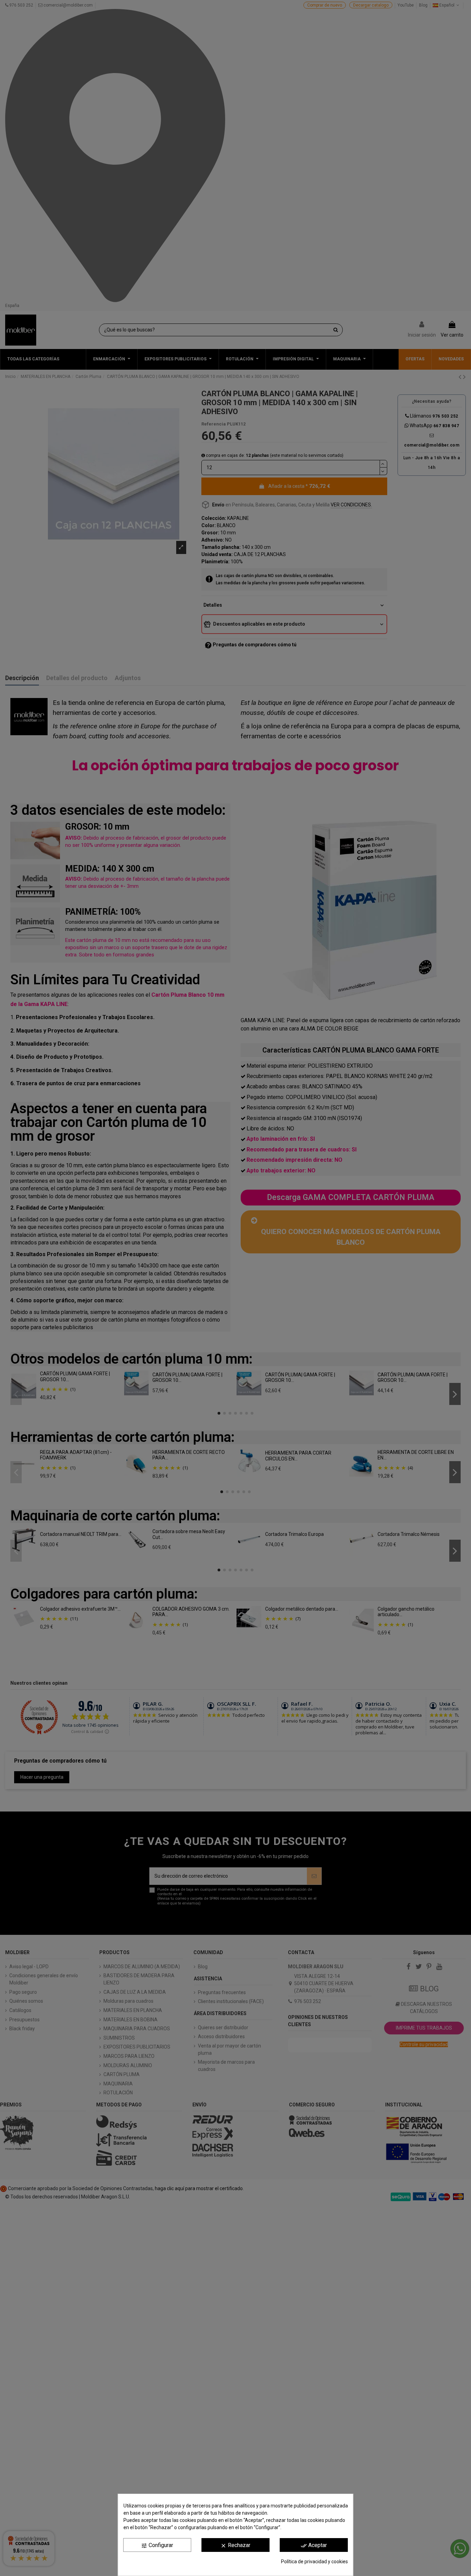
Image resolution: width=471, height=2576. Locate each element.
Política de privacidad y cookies (314, 2562)
